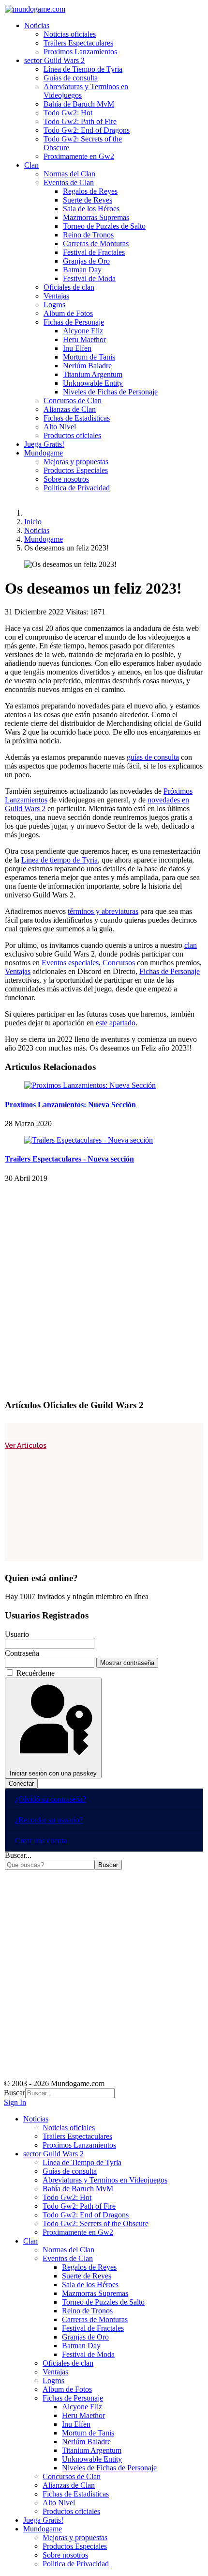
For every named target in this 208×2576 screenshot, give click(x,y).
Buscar (108, 1865)
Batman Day (82, 270)
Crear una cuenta (41, 1841)
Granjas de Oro (86, 261)
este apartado (116, 1023)
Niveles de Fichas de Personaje (110, 392)
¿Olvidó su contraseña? (51, 1799)
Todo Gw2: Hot (68, 113)
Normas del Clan (69, 174)
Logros (54, 305)
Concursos (119, 963)
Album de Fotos (68, 313)
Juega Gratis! (44, 444)
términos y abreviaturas (103, 911)
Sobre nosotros (66, 479)
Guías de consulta (71, 78)
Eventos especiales (70, 963)
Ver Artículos (26, 1445)
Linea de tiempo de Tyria (59, 860)
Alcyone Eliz (83, 331)
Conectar (21, 1783)
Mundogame (44, 453)
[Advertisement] (104, 1287)
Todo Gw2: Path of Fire (80, 121)
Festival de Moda (89, 278)
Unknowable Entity (93, 383)
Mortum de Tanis (89, 357)
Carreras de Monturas (96, 243)
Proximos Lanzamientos (80, 52)
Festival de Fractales (94, 252)
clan (191, 945)
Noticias (37, 25)
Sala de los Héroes (91, 209)
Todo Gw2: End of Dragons (87, 130)
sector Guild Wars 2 (54, 60)
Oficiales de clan (69, 287)
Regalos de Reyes (90, 191)
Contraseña (22, 1653)
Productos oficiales (72, 435)
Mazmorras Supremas (96, 217)
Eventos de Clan (69, 182)
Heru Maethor (84, 339)
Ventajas (56, 296)
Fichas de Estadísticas (77, 418)
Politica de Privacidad (77, 488)
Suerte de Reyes (88, 200)
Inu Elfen (77, 348)
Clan (31, 165)
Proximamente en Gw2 (79, 156)
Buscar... (18, 1855)
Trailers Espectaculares (78, 43)
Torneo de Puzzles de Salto (104, 226)
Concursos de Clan (73, 401)
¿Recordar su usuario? (49, 1820)
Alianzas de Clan (70, 409)
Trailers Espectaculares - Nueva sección (69, 1159)
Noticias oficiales (70, 34)
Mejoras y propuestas (76, 462)
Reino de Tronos (88, 235)
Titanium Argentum (93, 374)
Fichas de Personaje (74, 322)
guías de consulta (153, 757)
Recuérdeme (36, 1673)
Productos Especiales (76, 470)
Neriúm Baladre (87, 366)
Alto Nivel (60, 427)
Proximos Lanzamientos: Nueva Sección (70, 1105)
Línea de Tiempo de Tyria (83, 69)
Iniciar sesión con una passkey (53, 1773)
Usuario (17, 1634)
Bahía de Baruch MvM (79, 104)
